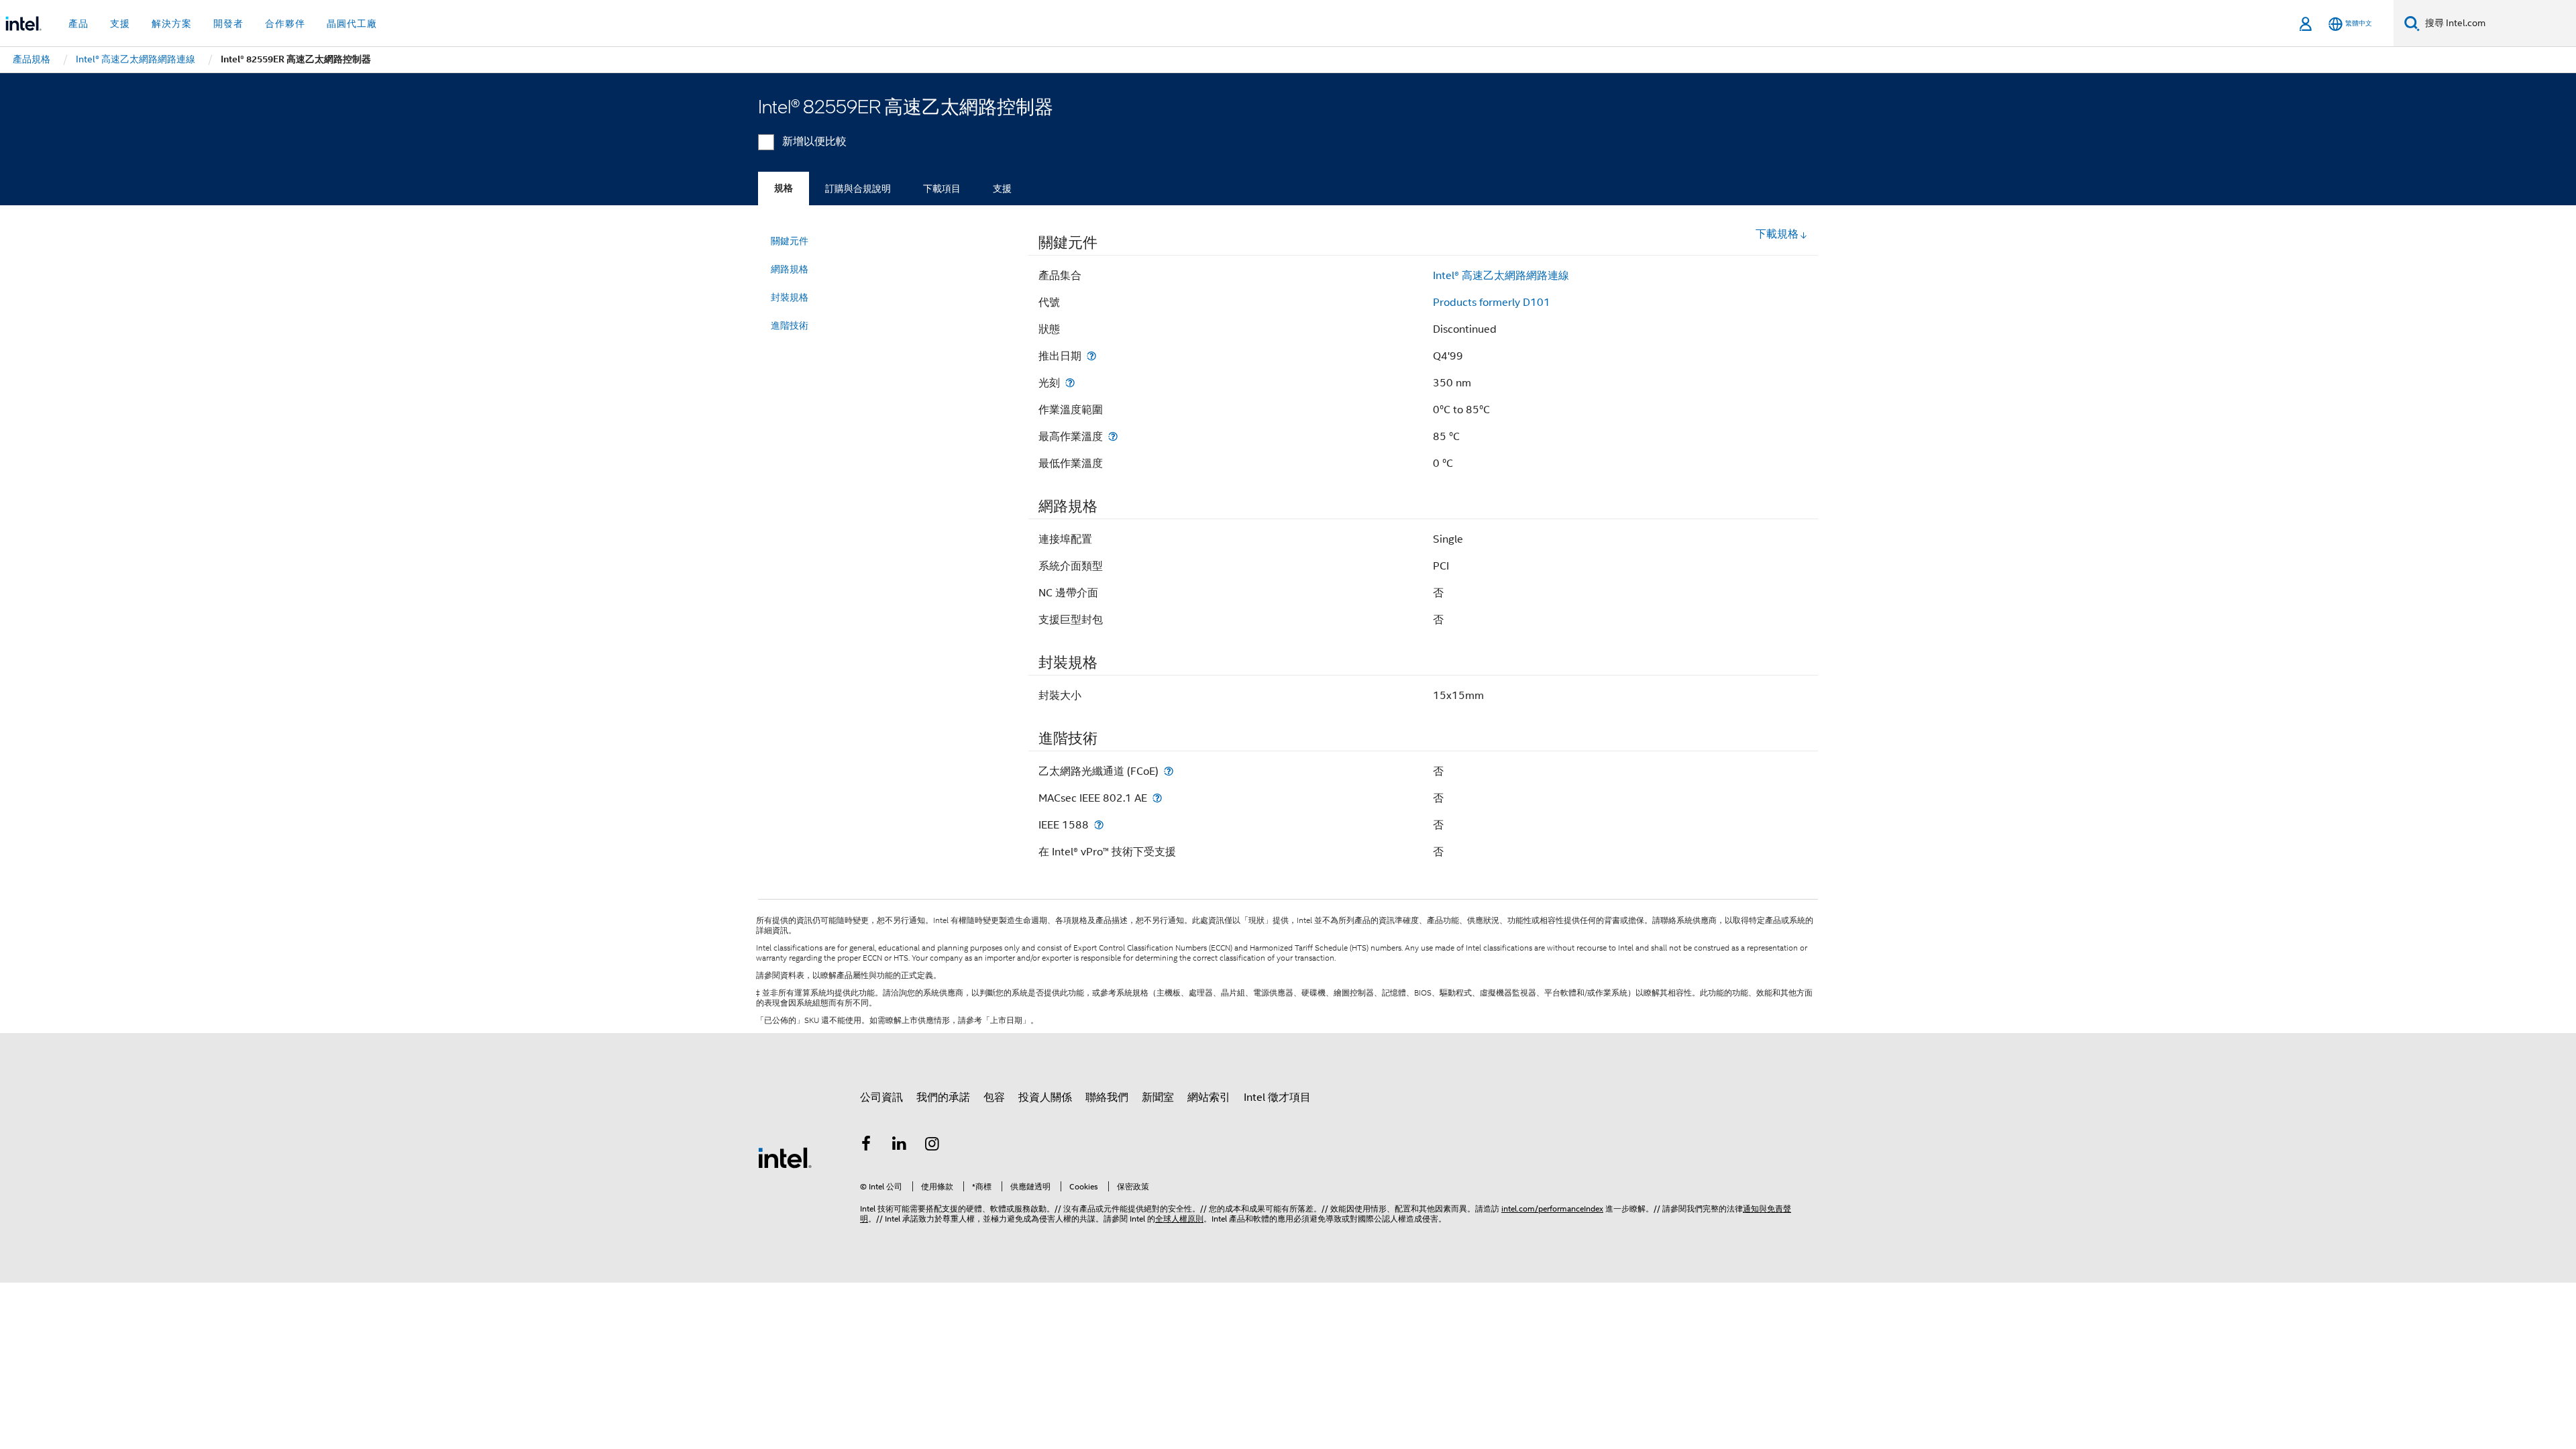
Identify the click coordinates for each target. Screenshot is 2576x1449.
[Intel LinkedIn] (900, 1146)
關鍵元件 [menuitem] (790, 241)
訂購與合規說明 (858, 189)
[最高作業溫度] (1113, 436)
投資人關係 (1045, 1097)
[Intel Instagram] (932, 1146)
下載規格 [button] (1777, 234)
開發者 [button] (228, 23)
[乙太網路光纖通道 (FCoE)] (1169, 771)
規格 (784, 188)
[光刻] (1070, 383)
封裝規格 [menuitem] (790, 297)
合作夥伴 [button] (285, 23)
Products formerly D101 (1492, 303)
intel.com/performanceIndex (1552, 1209)
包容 (994, 1097)
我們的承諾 (943, 1097)
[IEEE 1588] (1099, 825)
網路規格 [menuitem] (790, 269)
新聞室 (1158, 1097)
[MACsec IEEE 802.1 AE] (1157, 798)
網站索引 (1209, 1097)
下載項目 (942, 189)
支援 (1002, 189)
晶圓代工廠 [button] (352, 23)
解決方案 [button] (172, 23)
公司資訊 (881, 1097)
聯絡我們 (1107, 1097)
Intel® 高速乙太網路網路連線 (1501, 276)
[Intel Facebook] (866, 1146)
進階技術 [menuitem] (790, 325)
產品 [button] (78, 23)
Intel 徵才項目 (1277, 1097)
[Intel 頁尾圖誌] (785, 1157)
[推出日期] (1091, 356)
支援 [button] (120, 23)
